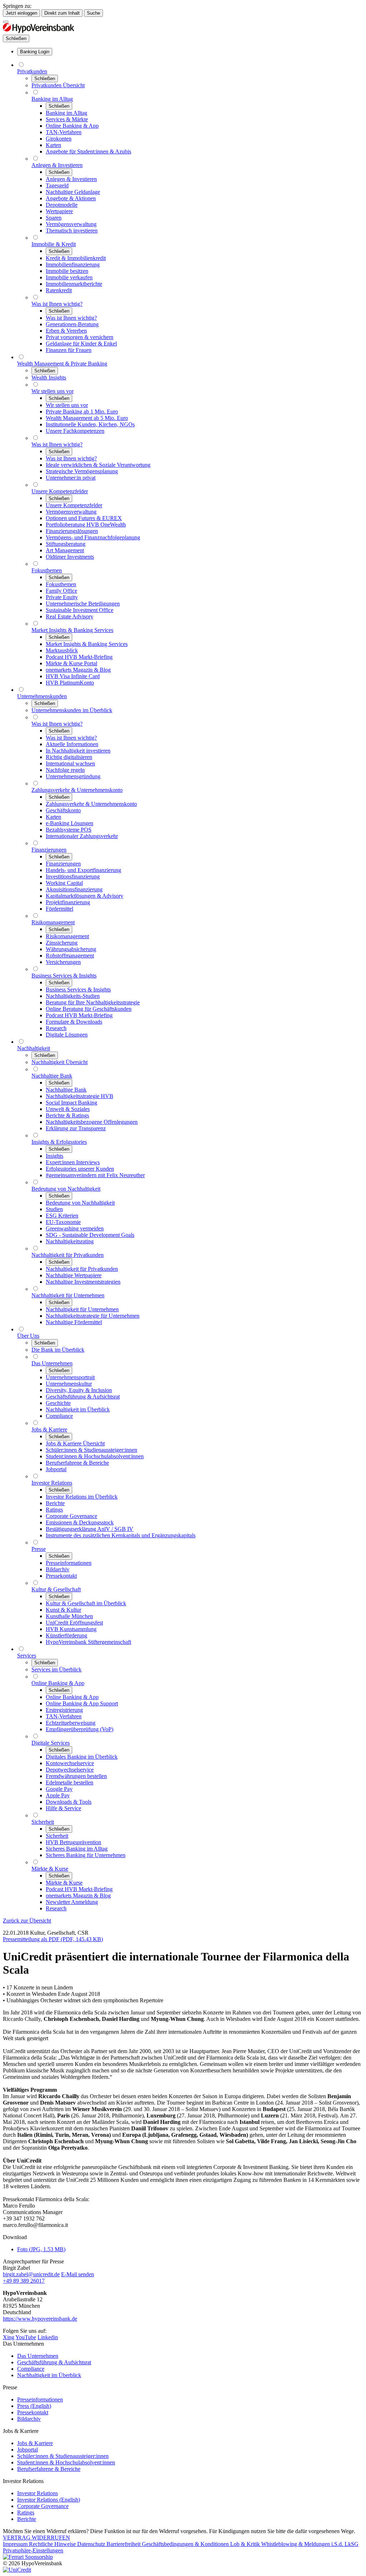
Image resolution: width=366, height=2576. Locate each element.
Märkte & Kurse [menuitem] (50, 1869)
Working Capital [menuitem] (64, 883)
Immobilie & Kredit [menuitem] (54, 244)
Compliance (31, 2369)
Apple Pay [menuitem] (58, 1795)
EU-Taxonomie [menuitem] (63, 1222)
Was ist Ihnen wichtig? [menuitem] (57, 304)
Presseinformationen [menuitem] (69, 1563)
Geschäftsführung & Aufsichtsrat (54, 2362)
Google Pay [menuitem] (59, 1789)
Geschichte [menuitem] (58, 1403)
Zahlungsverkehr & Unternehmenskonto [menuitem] (77, 790)
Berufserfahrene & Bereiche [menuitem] (77, 1463)
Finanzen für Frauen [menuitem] (69, 350)
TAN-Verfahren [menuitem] (64, 132)
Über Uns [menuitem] (28, 1336)
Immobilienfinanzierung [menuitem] (73, 265)
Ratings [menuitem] (54, 1510)
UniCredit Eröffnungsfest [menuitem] (74, 1623)
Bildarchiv (29, 2419)
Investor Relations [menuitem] (52, 1483)
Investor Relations (38, 2493)
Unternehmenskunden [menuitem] (42, 696)
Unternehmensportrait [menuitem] (70, 1377)
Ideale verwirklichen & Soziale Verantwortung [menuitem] (98, 465)
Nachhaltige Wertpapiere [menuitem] (74, 1275)
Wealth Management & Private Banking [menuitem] (62, 364)
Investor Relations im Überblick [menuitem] (82, 1497)
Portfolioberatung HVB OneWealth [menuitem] (86, 525)
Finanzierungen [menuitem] (49, 850)
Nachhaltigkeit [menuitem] (34, 1048)
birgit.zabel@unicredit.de (31, 2274)
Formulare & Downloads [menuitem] (74, 1022)
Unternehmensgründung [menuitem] (73, 776)
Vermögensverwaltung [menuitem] (71, 224)
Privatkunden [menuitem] (32, 71)
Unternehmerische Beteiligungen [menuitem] (83, 604)
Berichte (27, 2519)
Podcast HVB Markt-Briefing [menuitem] (79, 657)
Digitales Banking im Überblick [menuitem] (82, 1757)
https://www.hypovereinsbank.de (40, 2319)
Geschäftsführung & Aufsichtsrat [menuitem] (83, 1397)
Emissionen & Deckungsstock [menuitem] (80, 1522)
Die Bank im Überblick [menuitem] (58, 1350)
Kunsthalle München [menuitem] (69, 1616)
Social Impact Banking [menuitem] (71, 1103)
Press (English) (34, 2406)
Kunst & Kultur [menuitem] (63, 1610)
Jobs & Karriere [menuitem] (49, 1429)
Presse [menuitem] (39, 1549)
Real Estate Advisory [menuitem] (70, 616)
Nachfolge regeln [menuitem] (65, 770)
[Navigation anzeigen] (6, 22)
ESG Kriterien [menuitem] (62, 1216)
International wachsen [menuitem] (70, 763)
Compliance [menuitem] (59, 1416)
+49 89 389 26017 (24, 2281)
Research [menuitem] (56, 1028)
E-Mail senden (78, 2274)
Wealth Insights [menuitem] (49, 378)
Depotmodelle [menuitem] (62, 205)
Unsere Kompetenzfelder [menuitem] (60, 491)
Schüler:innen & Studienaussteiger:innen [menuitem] (91, 1450)
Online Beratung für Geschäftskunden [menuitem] (89, 1009)
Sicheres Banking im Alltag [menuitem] (77, 1849)
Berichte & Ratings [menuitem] (67, 1115)
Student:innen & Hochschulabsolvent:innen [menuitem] (95, 1456)
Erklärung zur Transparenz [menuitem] (76, 1128)
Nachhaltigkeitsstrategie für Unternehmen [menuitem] (93, 1316)
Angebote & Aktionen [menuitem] (71, 198)
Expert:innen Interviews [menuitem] (73, 1162)
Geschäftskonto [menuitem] (63, 810)
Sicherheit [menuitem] (43, 1822)
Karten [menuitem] (53, 145)
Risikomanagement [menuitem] (53, 922)
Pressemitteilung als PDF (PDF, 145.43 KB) (53, 1939)
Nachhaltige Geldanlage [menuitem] (73, 192)
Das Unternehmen (38, 2356)
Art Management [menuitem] (65, 550)
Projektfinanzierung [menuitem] (68, 902)
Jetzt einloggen (21, 13)
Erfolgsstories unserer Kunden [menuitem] (80, 1169)
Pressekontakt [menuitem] (61, 1576)
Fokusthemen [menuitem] (47, 570)
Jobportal (28, 2450)
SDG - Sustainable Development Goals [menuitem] (90, 1235)
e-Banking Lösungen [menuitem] (70, 823)
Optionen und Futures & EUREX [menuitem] (84, 518)
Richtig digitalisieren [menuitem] (69, 757)
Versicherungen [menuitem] (63, 962)
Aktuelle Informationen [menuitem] (72, 744)
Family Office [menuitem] (61, 591)
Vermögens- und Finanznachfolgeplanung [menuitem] (93, 537)
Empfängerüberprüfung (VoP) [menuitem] (80, 1729)
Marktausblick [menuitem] (62, 650)
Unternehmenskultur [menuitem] (69, 1384)
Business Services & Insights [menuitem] (64, 976)
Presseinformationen (40, 2399)
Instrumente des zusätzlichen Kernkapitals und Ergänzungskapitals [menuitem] (121, 1535)
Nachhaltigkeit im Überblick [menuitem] (78, 1409)
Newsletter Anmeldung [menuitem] (72, 1902)
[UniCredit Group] (17, 2570)
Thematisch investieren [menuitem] (72, 231)
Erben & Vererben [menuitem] (66, 331)
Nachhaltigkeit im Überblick (49, 2375)
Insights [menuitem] (55, 1156)
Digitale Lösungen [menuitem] (67, 1035)
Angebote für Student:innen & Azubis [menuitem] (88, 151)
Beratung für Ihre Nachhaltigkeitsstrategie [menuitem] (93, 1002)
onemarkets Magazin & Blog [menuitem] (78, 670)
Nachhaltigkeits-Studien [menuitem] (73, 996)
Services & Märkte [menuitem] (67, 119)
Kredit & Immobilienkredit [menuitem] (76, 258)
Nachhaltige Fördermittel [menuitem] (74, 1322)
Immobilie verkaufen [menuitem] (69, 277)
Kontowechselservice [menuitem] (70, 1763)
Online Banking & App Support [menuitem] (82, 1703)
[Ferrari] (28, 2557)
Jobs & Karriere (35, 2443)
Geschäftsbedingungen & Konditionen (186, 2544)
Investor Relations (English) (49, 2500)
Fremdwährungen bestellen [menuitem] (76, 1776)
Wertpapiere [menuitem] (59, 211)
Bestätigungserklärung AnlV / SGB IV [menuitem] (90, 1529)
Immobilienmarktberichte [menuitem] (74, 284)
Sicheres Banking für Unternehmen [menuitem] (86, 1855)
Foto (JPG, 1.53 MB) (41, 2249)
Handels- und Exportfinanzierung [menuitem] (83, 870)
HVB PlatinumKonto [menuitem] (70, 683)
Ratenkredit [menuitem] (59, 290)
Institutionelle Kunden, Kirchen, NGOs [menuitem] (90, 424)
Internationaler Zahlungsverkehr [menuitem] (82, 836)
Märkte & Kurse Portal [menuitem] (71, 663)
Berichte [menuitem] (55, 1503)
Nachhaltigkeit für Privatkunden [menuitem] (68, 1255)
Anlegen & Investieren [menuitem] (57, 165)
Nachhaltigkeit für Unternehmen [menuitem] (68, 1295)
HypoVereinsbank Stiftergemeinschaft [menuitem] (88, 1642)
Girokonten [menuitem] (59, 139)
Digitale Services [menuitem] (51, 1743)
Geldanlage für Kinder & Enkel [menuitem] (81, 344)
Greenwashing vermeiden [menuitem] (75, 1228)
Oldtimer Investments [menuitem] (70, 557)
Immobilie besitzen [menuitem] (67, 271)
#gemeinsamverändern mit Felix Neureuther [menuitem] (95, 1175)
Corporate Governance (43, 2506)
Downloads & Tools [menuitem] (69, 1802)
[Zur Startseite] (39, 31)
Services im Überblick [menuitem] (56, 1669)
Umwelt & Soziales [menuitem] (68, 1109)
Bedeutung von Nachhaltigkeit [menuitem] (66, 1189)
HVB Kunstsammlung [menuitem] (71, 1629)
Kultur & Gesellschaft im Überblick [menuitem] (86, 1603)
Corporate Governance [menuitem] (71, 1516)
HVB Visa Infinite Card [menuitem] (73, 676)
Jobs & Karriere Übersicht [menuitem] (75, 1443)
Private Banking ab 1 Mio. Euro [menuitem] (82, 412)
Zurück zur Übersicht (27, 1921)
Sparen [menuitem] (54, 218)
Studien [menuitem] (54, 1209)
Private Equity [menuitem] (62, 597)
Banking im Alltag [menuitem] (52, 99)
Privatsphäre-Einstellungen (33, 2550)
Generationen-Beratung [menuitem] (72, 324)
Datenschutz (92, 2544)
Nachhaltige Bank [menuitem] (52, 1076)
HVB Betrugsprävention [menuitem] (73, 1842)
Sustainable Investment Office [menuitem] (80, 610)
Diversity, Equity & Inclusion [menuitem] (79, 1390)
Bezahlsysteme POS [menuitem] (69, 830)
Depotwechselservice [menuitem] (70, 1770)
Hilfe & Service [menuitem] (63, 1808)
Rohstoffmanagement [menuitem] (70, 956)
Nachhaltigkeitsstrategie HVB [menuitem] (80, 1096)
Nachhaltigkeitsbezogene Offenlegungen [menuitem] (92, 1122)
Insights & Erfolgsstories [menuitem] (59, 1142)
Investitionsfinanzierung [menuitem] (73, 876)
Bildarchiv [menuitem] (58, 1569)
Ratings (26, 2513)
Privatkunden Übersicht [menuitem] (58, 85)
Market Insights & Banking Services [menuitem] (72, 630)
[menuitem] (35, 52)
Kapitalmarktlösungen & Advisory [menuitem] (85, 896)
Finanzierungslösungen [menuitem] (72, 531)
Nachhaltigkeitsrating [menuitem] (70, 1241)
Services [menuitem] (27, 1656)
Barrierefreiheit (124, 2544)
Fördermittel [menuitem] (60, 909)
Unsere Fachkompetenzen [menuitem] (75, 431)
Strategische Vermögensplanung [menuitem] (82, 471)
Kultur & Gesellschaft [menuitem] (56, 1589)
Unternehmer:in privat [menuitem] (71, 478)
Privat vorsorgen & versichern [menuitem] (80, 337)
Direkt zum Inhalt (62, 13)
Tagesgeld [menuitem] (57, 185)
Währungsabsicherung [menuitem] (71, 949)
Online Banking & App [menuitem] (72, 126)
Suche (93, 13)
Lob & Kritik (246, 2544)
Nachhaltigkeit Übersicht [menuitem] (60, 1062)
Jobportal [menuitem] (56, 1469)
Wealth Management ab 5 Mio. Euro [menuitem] (87, 418)
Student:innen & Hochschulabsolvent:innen (66, 2462)
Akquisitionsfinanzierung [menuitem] (74, 889)
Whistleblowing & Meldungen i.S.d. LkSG (310, 2544)
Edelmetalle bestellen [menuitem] (70, 1782)
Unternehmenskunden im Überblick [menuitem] (72, 710)
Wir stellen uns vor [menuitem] (53, 391)
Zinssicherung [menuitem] (62, 943)
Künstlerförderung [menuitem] (66, 1635)
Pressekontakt (33, 2412)
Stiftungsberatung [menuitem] (66, 544)
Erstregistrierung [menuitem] (64, 1710)
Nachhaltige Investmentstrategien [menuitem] (83, 1282)
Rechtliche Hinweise (53, 2544)
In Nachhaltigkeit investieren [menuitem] (78, 751)
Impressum (16, 2544)
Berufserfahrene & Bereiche (49, 2469)
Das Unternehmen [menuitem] (52, 1363)
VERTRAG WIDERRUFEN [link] (36, 2538)
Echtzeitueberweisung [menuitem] (71, 1723)
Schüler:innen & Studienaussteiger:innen (63, 2456)
